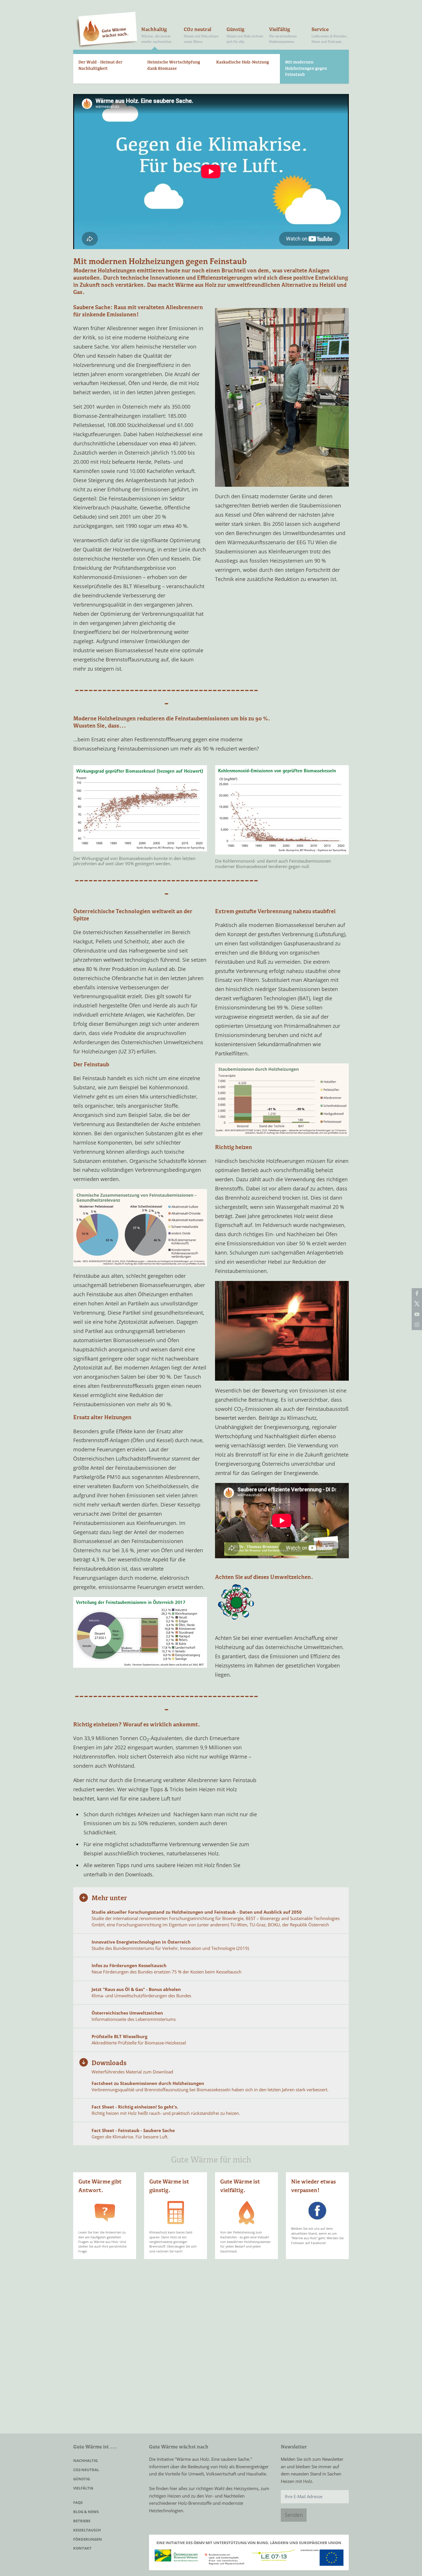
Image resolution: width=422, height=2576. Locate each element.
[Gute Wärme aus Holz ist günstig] (176, 2213)
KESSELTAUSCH (87, 2530)
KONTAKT (82, 2548)
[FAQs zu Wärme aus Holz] (105, 2213)
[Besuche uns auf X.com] (417, 1304)
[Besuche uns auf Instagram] (417, 1325)
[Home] (107, 30)
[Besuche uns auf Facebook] (417, 1293)
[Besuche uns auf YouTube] (417, 1314)
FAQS (78, 2502)
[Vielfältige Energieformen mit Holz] (246, 2213)
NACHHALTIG (85, 2460)
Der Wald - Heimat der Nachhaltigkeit (100, 66)
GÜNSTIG (82, 2479)
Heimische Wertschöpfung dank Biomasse (174, 66)
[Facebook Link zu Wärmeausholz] (317, 2211)
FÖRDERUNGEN (88, 2539)
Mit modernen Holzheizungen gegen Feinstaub (306, 69)
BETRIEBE (82, 2521)
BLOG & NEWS (86, 2512)
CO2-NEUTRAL (86, 2470)
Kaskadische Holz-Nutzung (243, 62)
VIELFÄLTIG (83, 2488)
